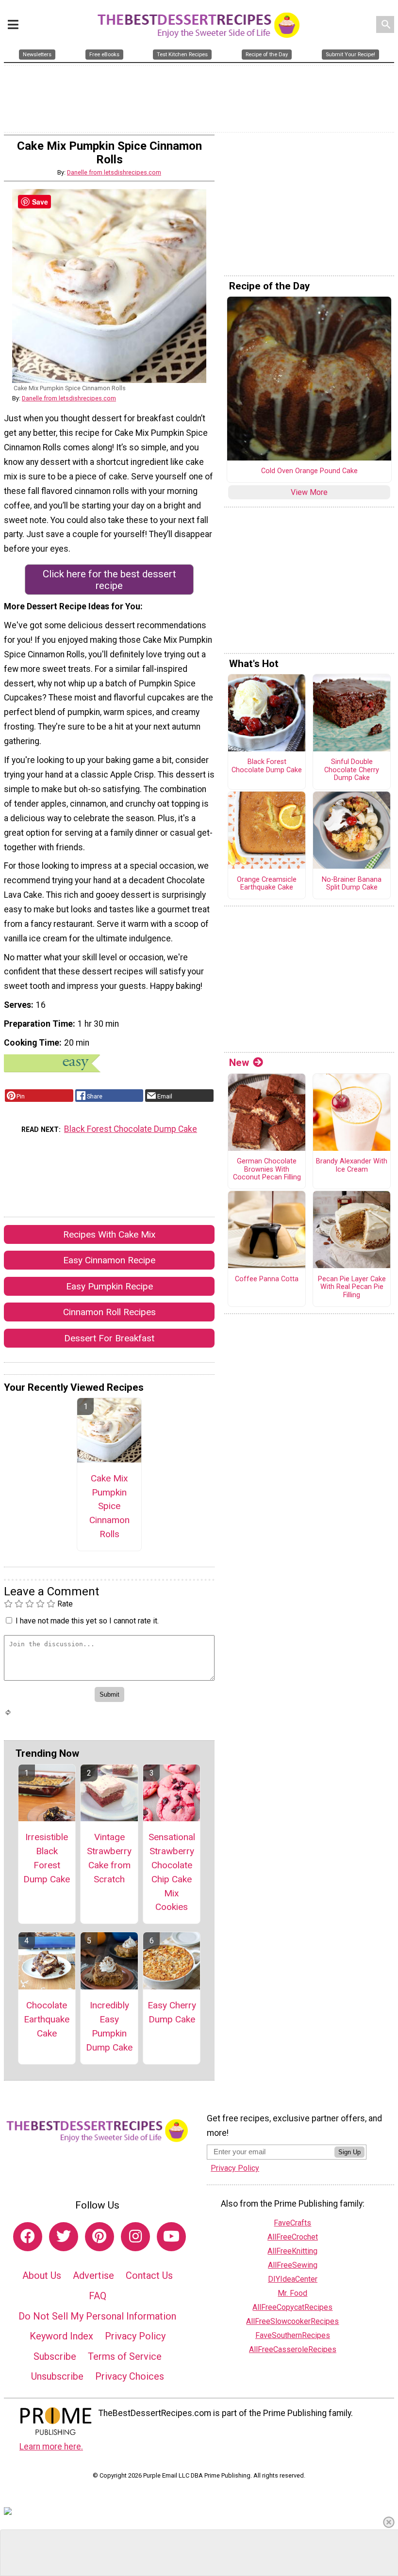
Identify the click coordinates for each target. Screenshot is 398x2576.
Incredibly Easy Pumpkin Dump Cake (109, 2026)
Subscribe (55, 2356)
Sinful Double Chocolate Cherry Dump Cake (352, 770)
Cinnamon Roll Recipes (109, 1312)
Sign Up (349, 2152)
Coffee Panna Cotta (267, 1279)
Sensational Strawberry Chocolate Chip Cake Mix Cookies (172, 1872)
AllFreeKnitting (292, 2251)
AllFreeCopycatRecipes (292, 2307)
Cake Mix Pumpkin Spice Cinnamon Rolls (109, 1506)
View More (309, 492)
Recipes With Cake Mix (109, 1234)
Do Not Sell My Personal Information (97, 2316)
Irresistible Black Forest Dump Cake (47, 1858)
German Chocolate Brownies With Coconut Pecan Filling (267, 1169)
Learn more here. (51, 2447)
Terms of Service (125, 2356)
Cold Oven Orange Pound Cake (309, 471)
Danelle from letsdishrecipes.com (114, 172)
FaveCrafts (292, 2223)
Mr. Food (292, 2293)
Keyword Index (61, 2336)
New (239, 1063)
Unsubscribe (57, 2376)
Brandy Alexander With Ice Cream (352, 1166)
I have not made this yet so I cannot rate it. (87, 1621)
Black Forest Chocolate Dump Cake (131, 1129)
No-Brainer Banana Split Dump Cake (352, 884)
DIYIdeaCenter (293, 2279)
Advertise (93, 2275)
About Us (42, 2275)
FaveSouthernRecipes (293, 2335)
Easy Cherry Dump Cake (172, 2012)
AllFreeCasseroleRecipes (293, 2349)
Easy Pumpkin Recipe (109, 1286)
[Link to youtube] (171, 2237)
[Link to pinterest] (99, 2237)
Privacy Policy (135, 2336)
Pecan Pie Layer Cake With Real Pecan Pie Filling (352, 1287)
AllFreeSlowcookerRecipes (292, 2321)
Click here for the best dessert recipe (109, 580)
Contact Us (149, 2275)
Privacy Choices (130, 2376)
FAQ (98, 2296)
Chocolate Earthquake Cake (47, 2019)
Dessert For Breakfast (109, 1338)
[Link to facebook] (28, 2237)
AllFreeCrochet (293, 2237)
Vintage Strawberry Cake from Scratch (109, 1858)
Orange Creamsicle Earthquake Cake (267, 884)
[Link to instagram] (135, 2237)
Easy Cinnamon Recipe (109, 1260)
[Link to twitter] (64, 2237)
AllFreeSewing (293, 2265)
